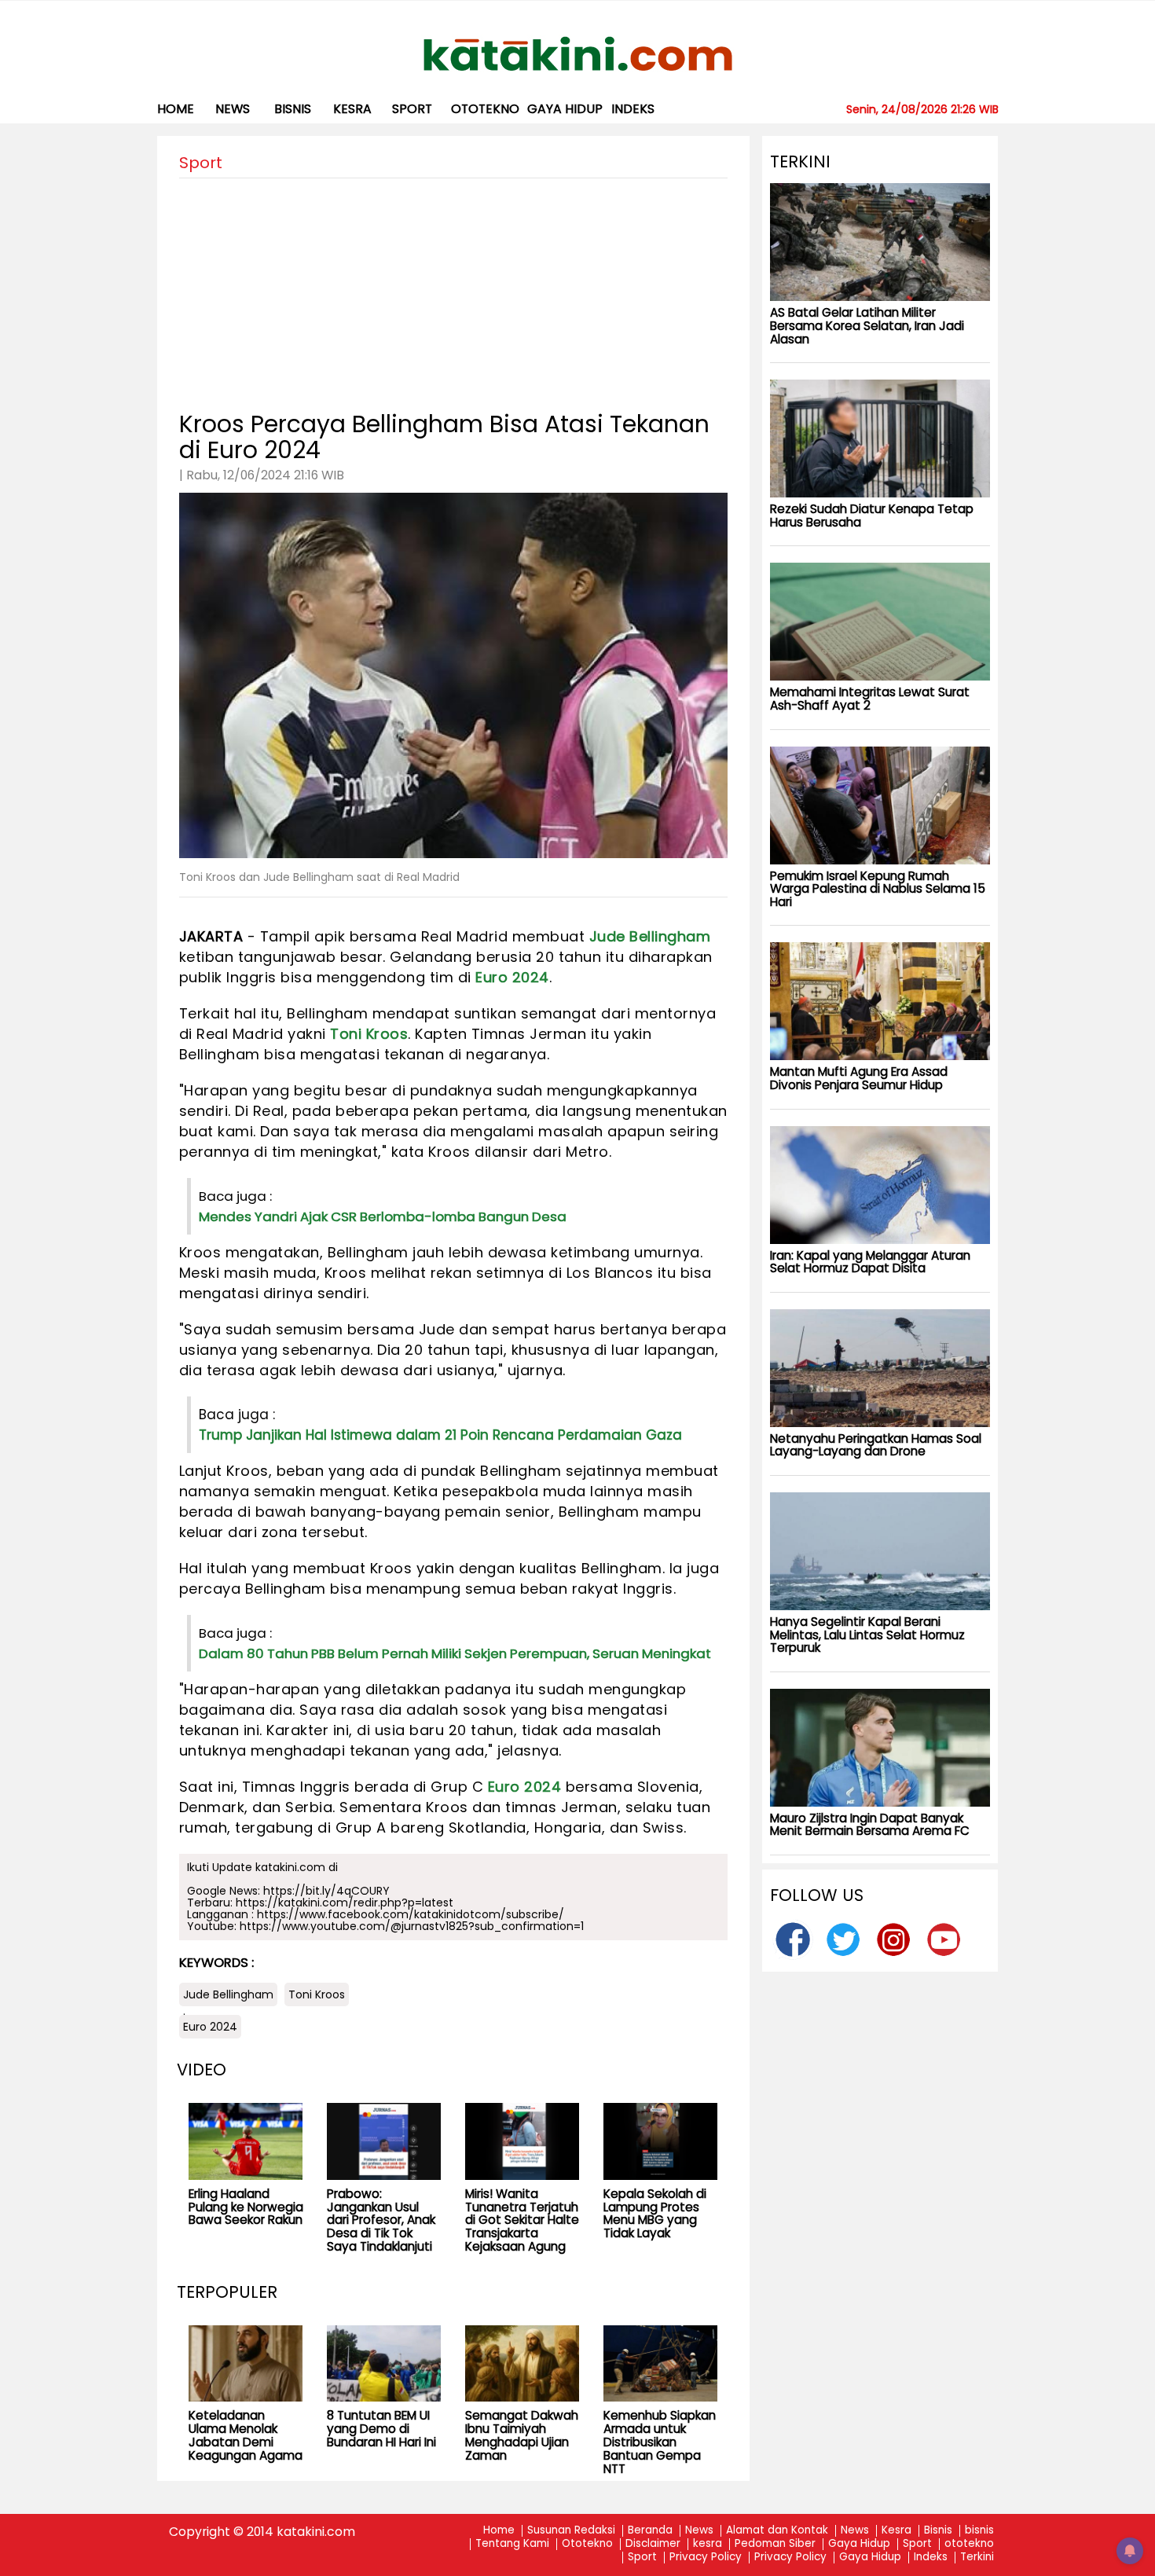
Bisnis (938, 2531)
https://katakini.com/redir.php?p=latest (345, 1903)
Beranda (650, 2531)
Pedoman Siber (775, 2544)
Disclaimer (653, 2544)
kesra (352, 109)
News (233, 109)
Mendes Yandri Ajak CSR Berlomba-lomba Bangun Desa (383, 1216)
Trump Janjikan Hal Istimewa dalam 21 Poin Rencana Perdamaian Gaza (440, 1435)
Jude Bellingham (650, 936)
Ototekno (587, 2544)
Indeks (633, 109)
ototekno (485, 109)
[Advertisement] (453, 288)
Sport (412, 109)
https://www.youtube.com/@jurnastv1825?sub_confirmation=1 (412, 1926)
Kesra (896, 2531)
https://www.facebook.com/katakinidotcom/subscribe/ (411, 1914)
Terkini (977, 2558)
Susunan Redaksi (571, 2531)
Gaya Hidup (565, 109)
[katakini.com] (578, 54)
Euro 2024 (512, 977)
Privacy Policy (706, 2558)
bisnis (293, 109)
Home (176, 109)
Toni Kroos (369, 1034)
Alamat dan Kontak (777, 2531)
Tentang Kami (512, 2544)
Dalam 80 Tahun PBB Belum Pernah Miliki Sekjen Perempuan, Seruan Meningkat (455, 1653)
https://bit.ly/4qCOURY (326, 1891)
